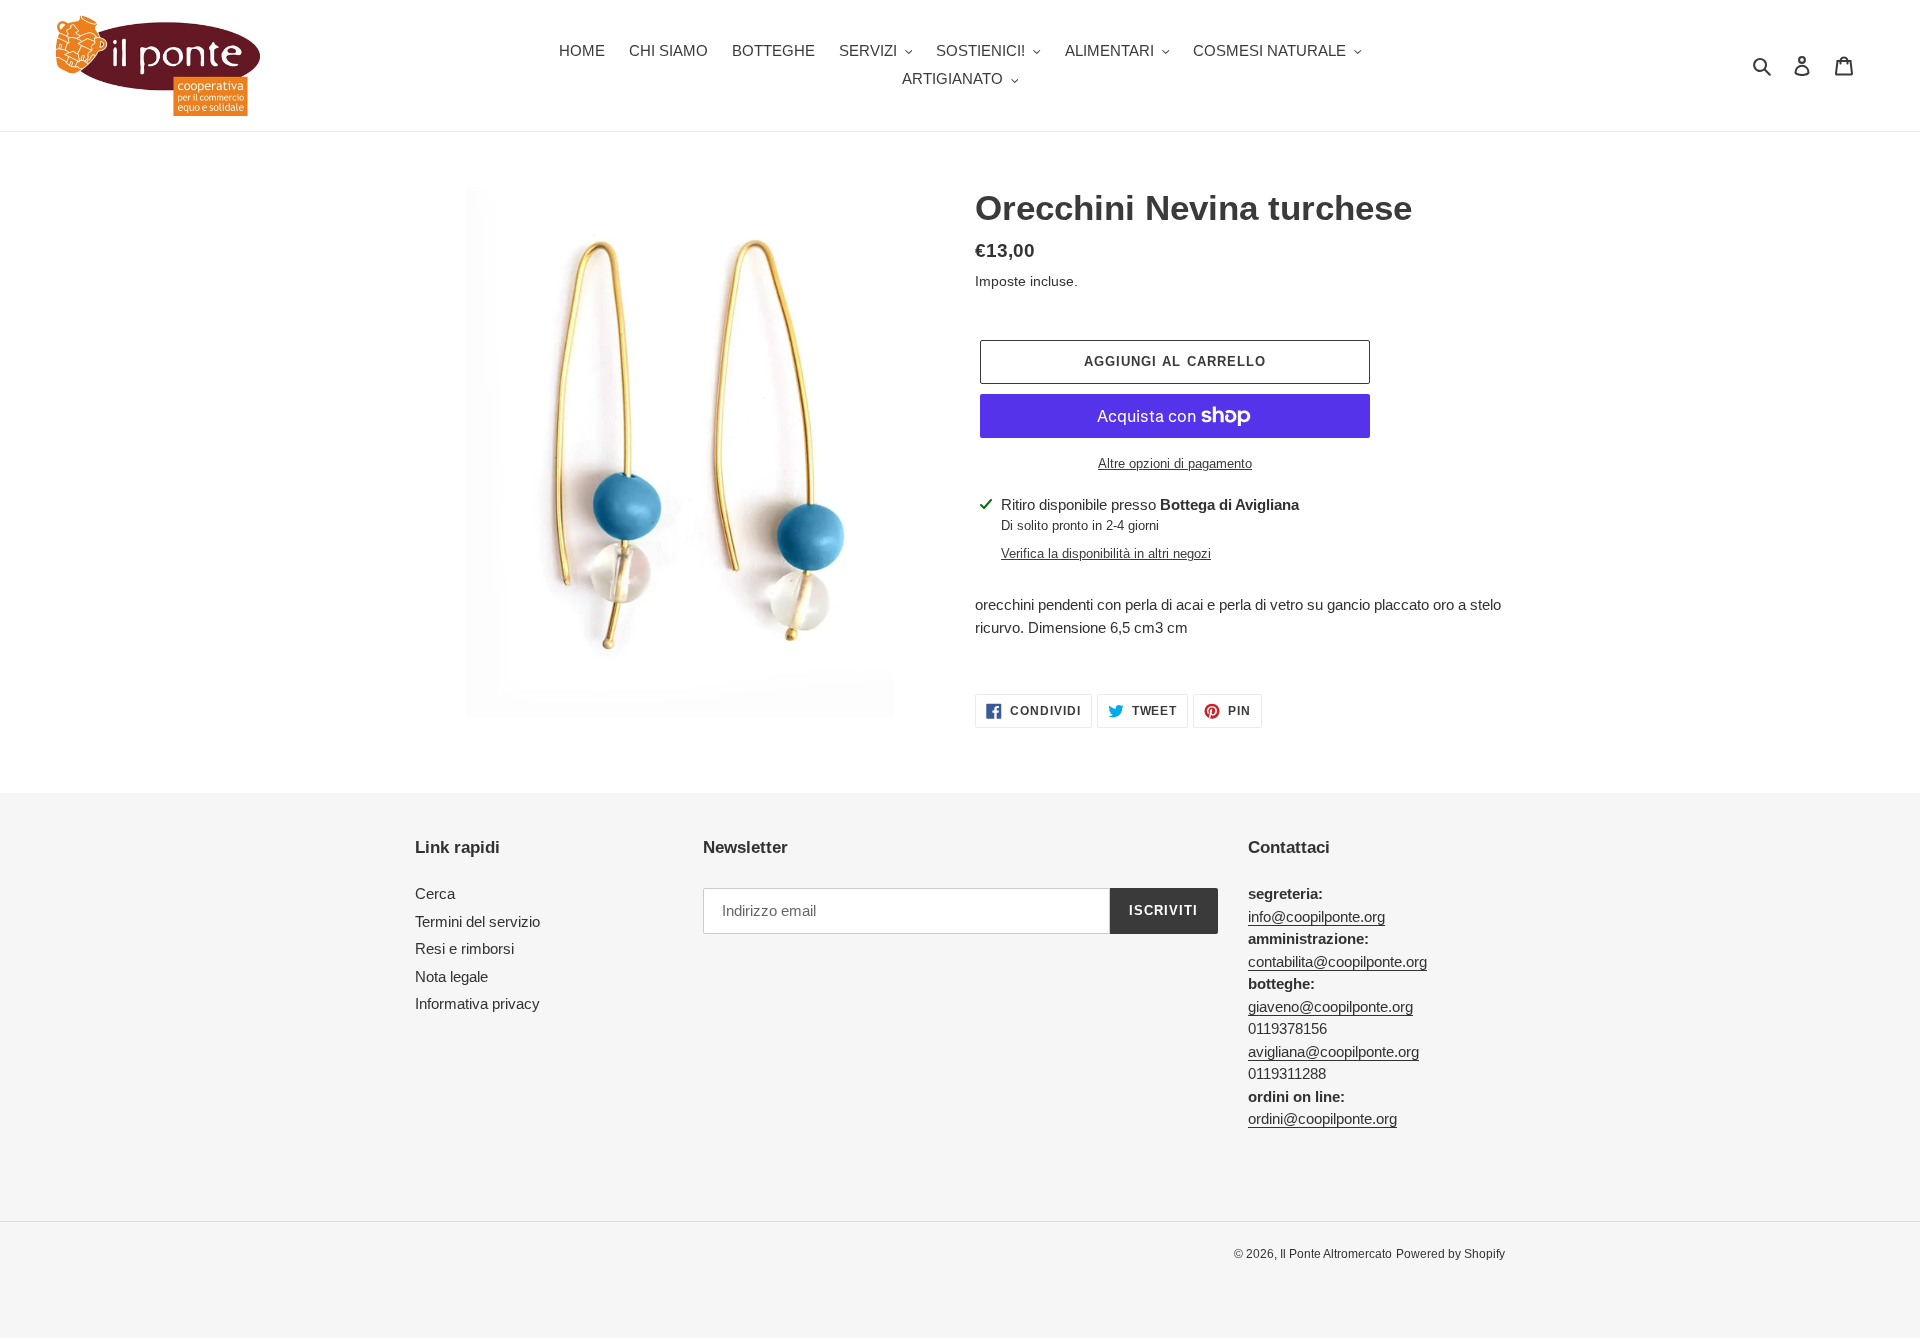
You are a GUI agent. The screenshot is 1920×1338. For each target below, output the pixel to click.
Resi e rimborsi (464, 948)
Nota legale (451, 976)
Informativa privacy (477, 1003)
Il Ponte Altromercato (1336, 1254)
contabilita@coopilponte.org (1337, 961)
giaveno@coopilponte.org (1330, 1006)
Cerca (435, 893)
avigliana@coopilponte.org (1333, 1051)
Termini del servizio (477, 921)
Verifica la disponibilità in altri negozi (1106, 553)
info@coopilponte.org (1316, 916)
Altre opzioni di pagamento (1175, 463)
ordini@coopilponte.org (1322, 1118)
